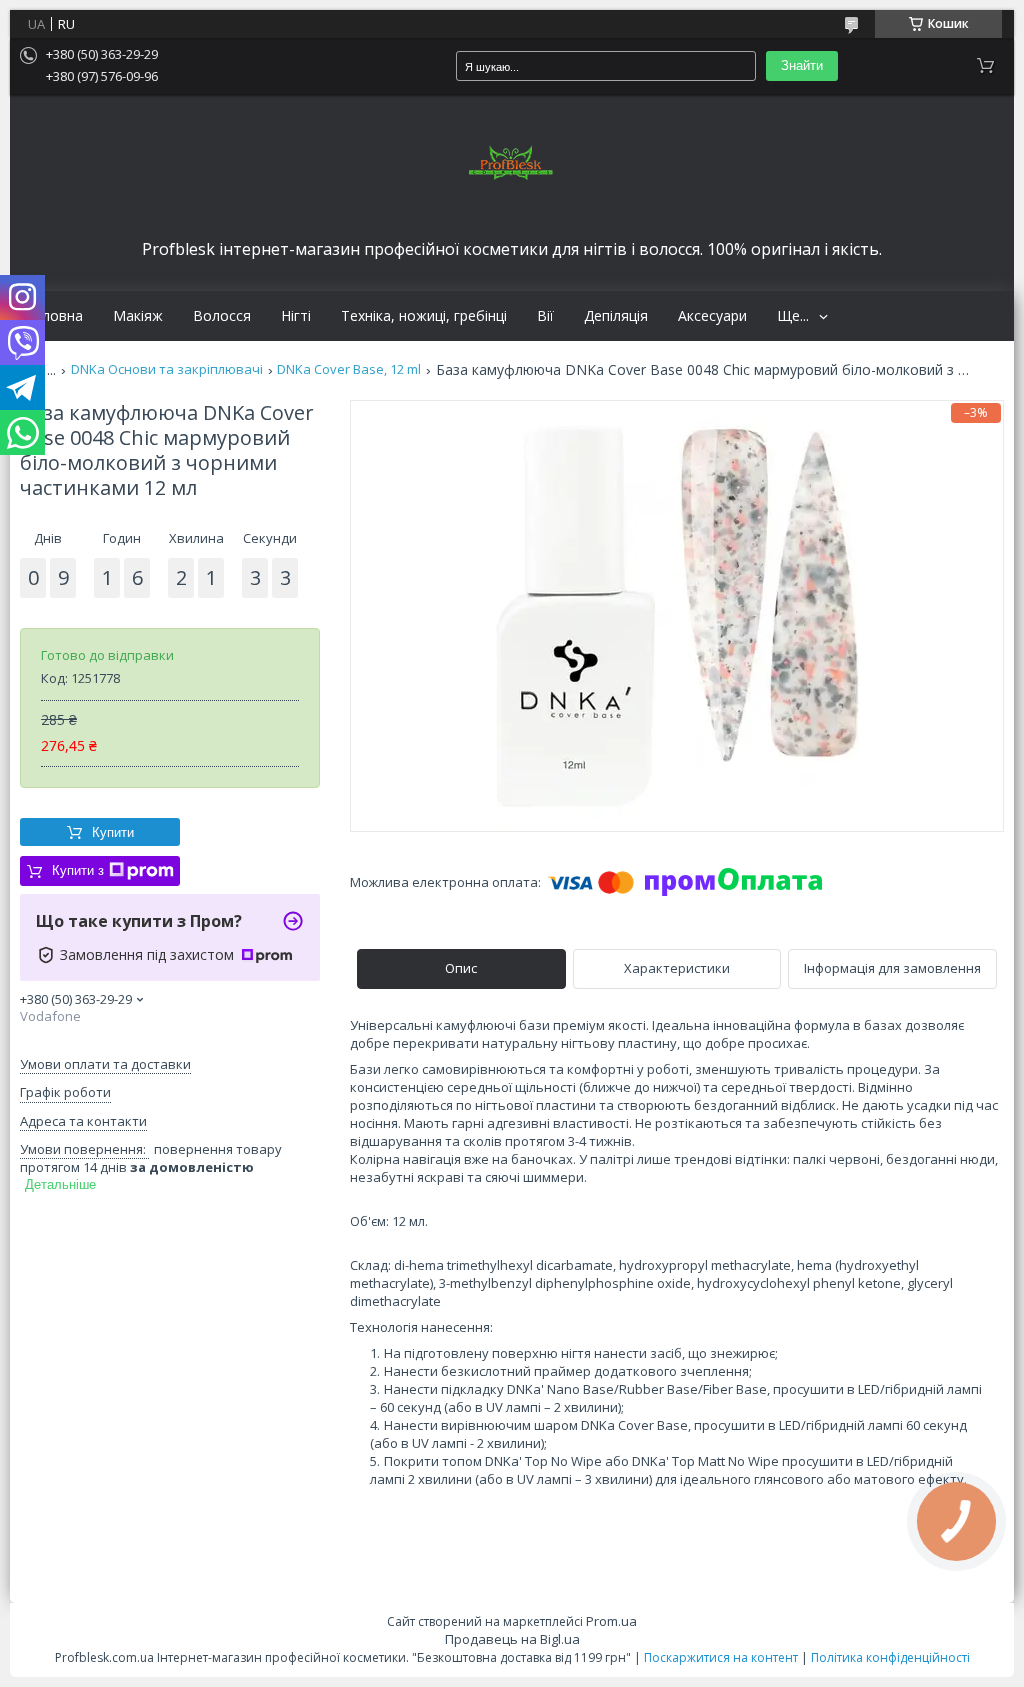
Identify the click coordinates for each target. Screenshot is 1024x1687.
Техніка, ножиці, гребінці (424, 316)
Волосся (222, 316)
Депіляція (616, 316)
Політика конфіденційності (890, 1657)
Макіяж (138, 316)
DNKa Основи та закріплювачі (167, 369)
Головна (54, 316)
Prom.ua (611, 1621)
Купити (113, 832)
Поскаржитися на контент (721, 1657)
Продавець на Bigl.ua (512, 1639)
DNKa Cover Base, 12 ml (349, 369)
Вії (545, 316)
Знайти (802, 65)
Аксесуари (712, 316)
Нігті (296, 316)
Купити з (78, 870)
